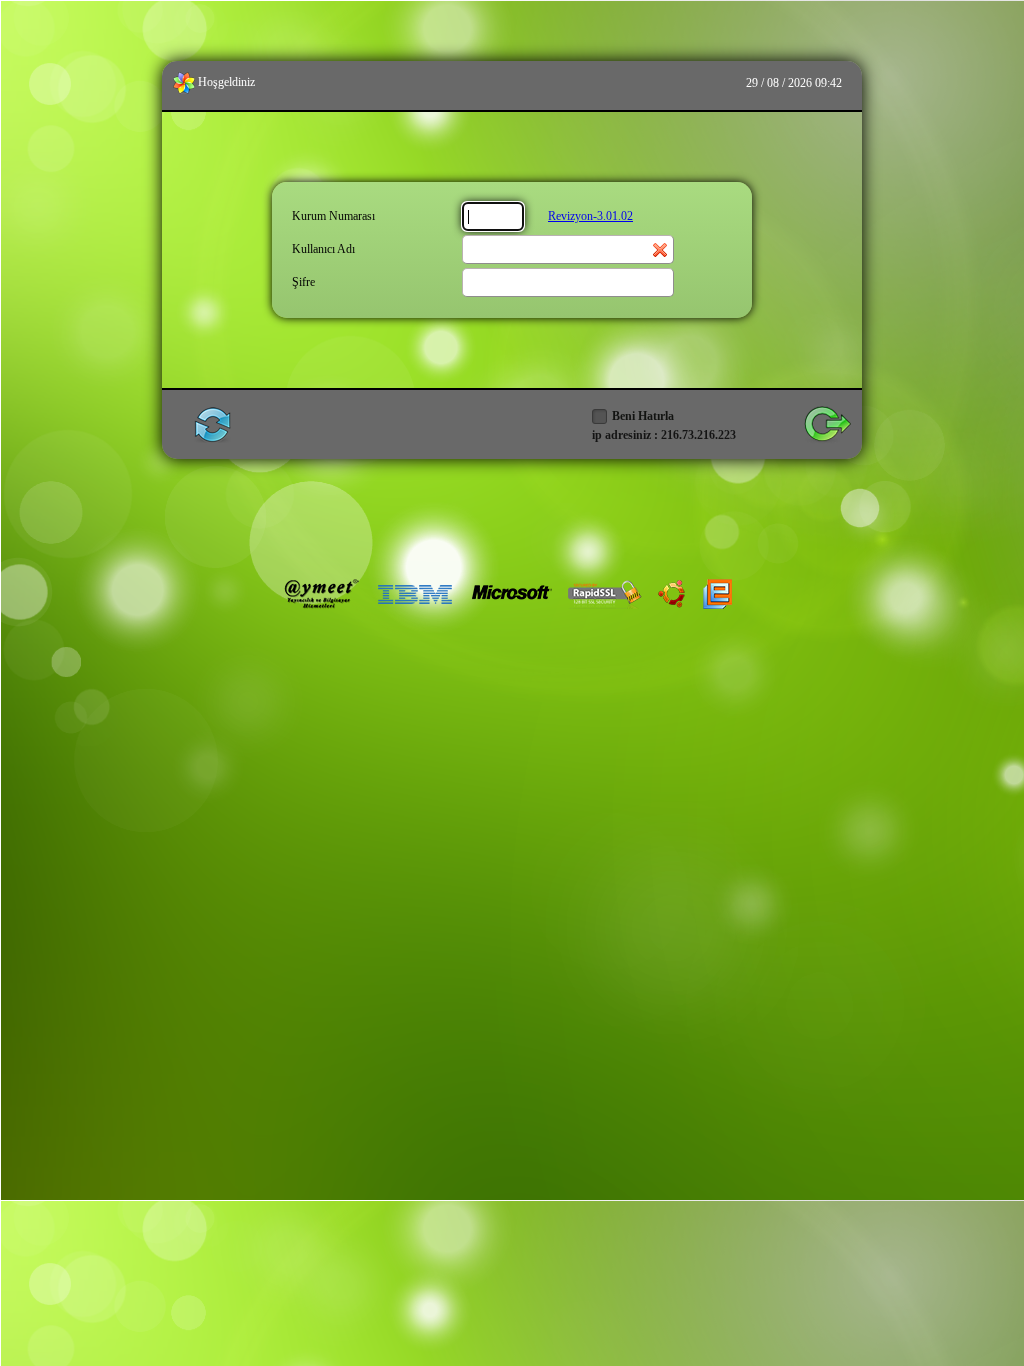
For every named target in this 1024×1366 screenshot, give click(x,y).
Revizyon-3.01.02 (590, 216)
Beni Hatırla (643, 416)
